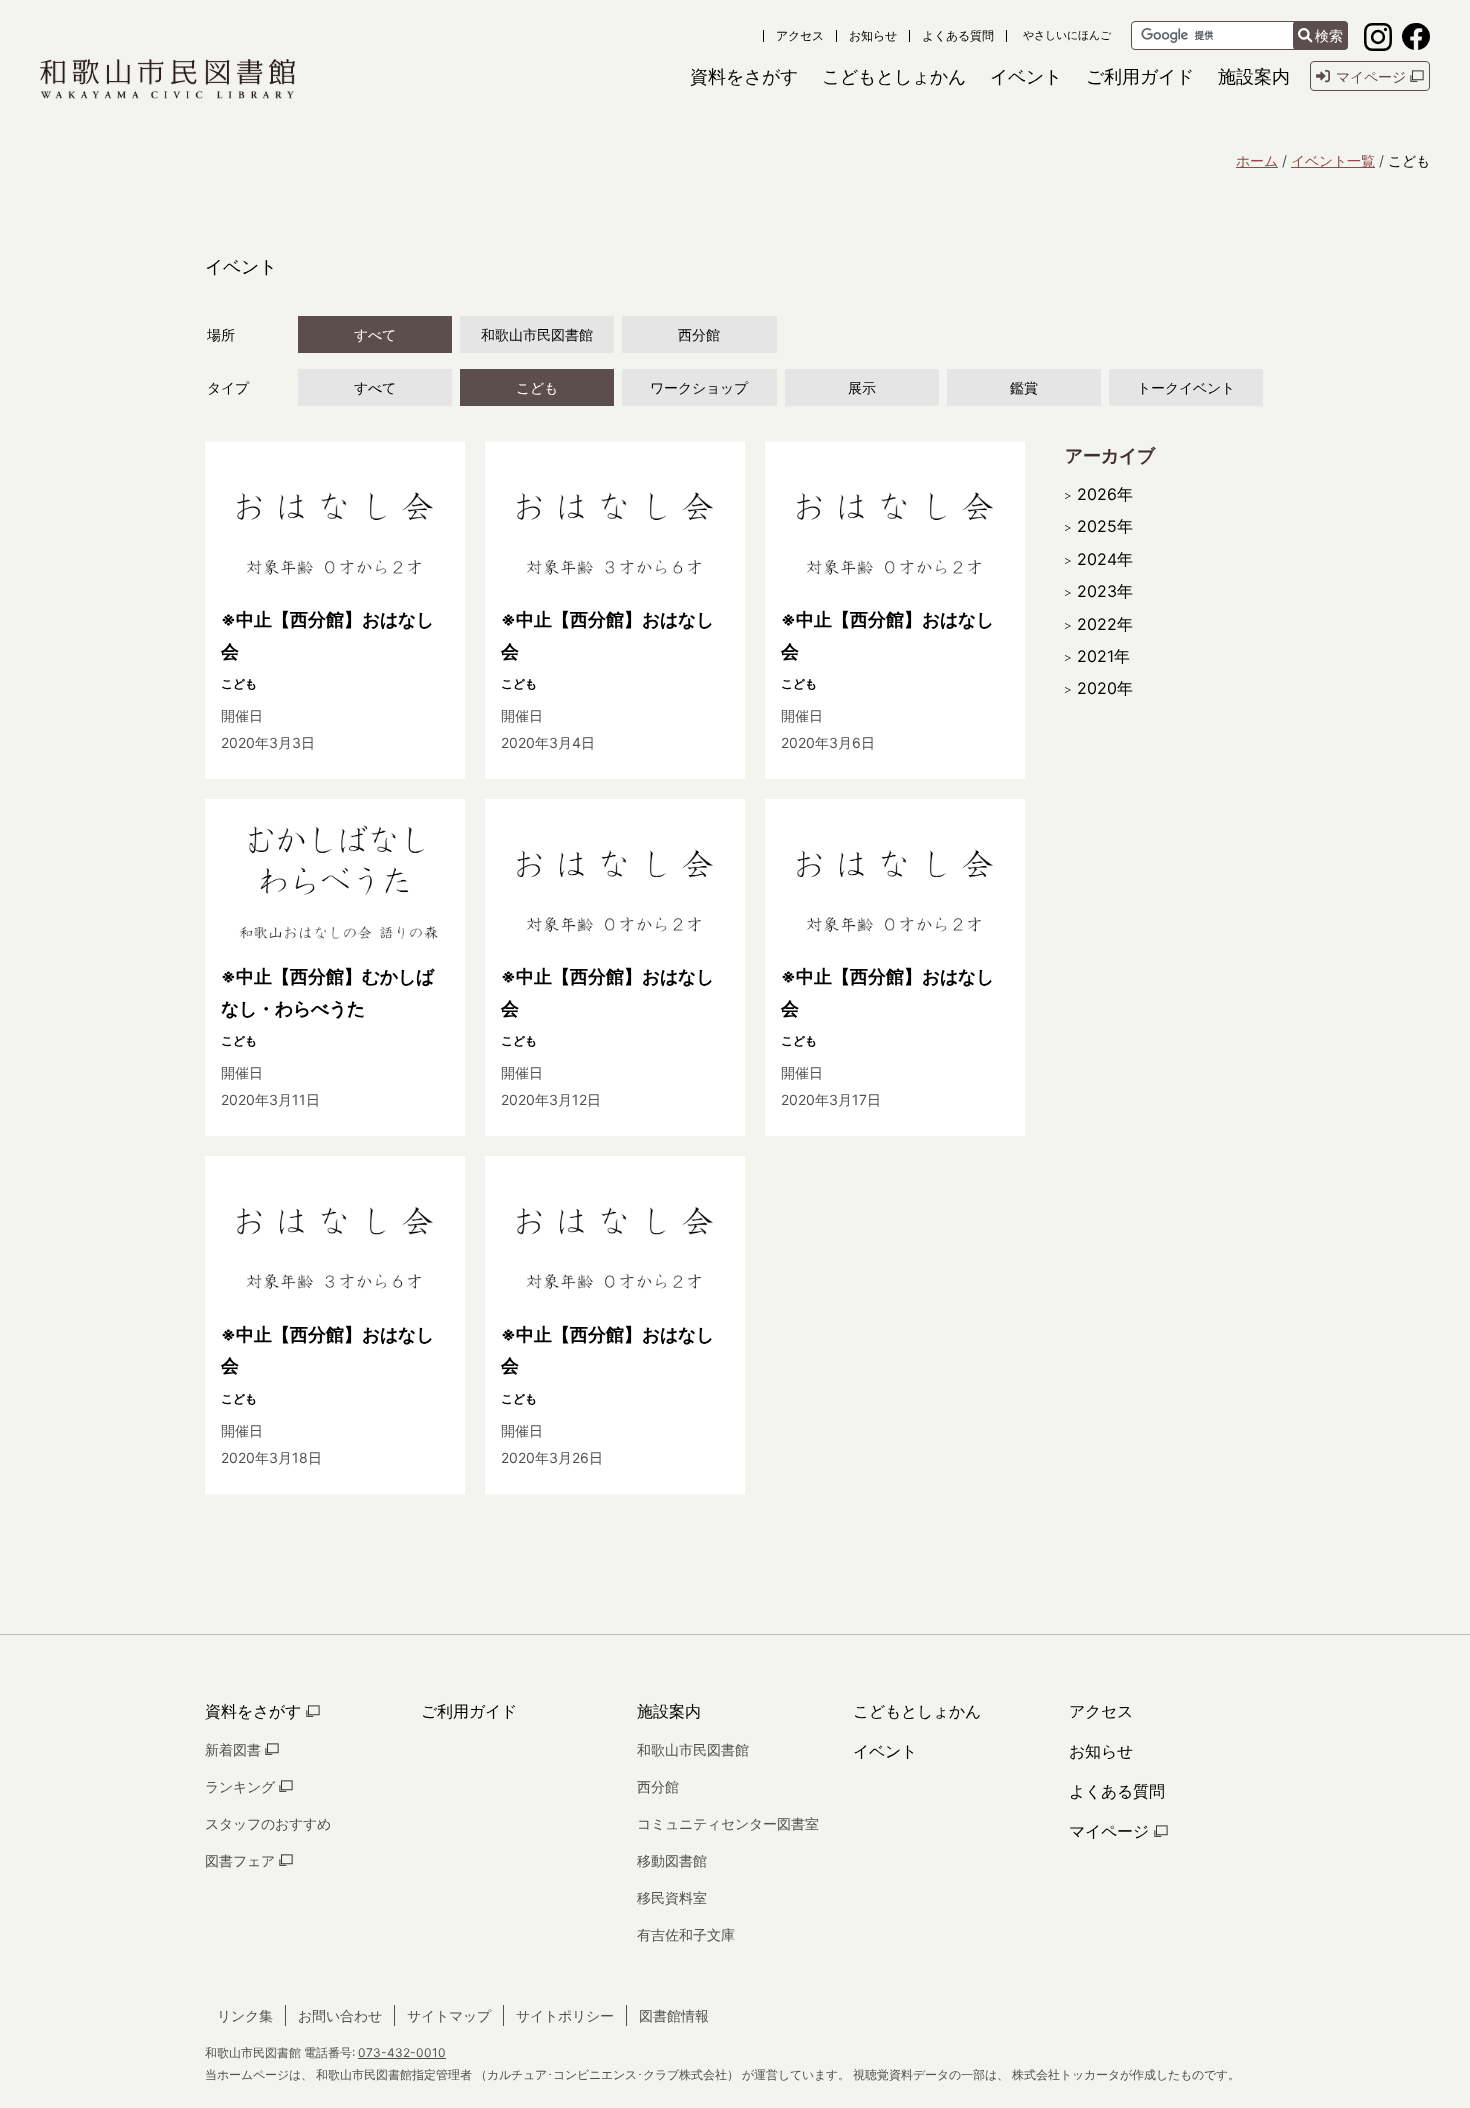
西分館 (699, 334)
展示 (862, 387)
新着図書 (235, 1749)
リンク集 (245, 2015)
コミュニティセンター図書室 (728, 1823)
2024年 (1105, 559)
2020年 (1105, 688)
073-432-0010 (402, 2052)
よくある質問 (958, 36)
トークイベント (1186, 387)
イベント (885, 1751)
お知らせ (873, 36)
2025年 (1105, 526)
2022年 (1105, 624)
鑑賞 (1024, 387)
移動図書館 (672, 1860)
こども (537, 387)
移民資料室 (672, 1897)
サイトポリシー (565, 2015)
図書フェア (242, 1860)
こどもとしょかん (917, 1711)
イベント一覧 (1333, 160)
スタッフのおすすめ (268, 1823)
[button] (744, 76)
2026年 (1105, 494)
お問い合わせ (340, 2015)
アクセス (800, 36)
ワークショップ (699, 387)
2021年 (1103, 656)
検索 (1329, 35)
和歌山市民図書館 (537, 334)
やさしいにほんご (1067, 35)
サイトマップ (449, 2015)
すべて (375, 334)
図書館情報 (674, 2015)
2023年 (1105, 591)
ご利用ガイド (469, 1711)
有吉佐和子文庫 (686, 1934)
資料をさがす (255, 1711)
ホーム (1257, 160)
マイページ (1111, 1831)
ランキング (242, 1786)
